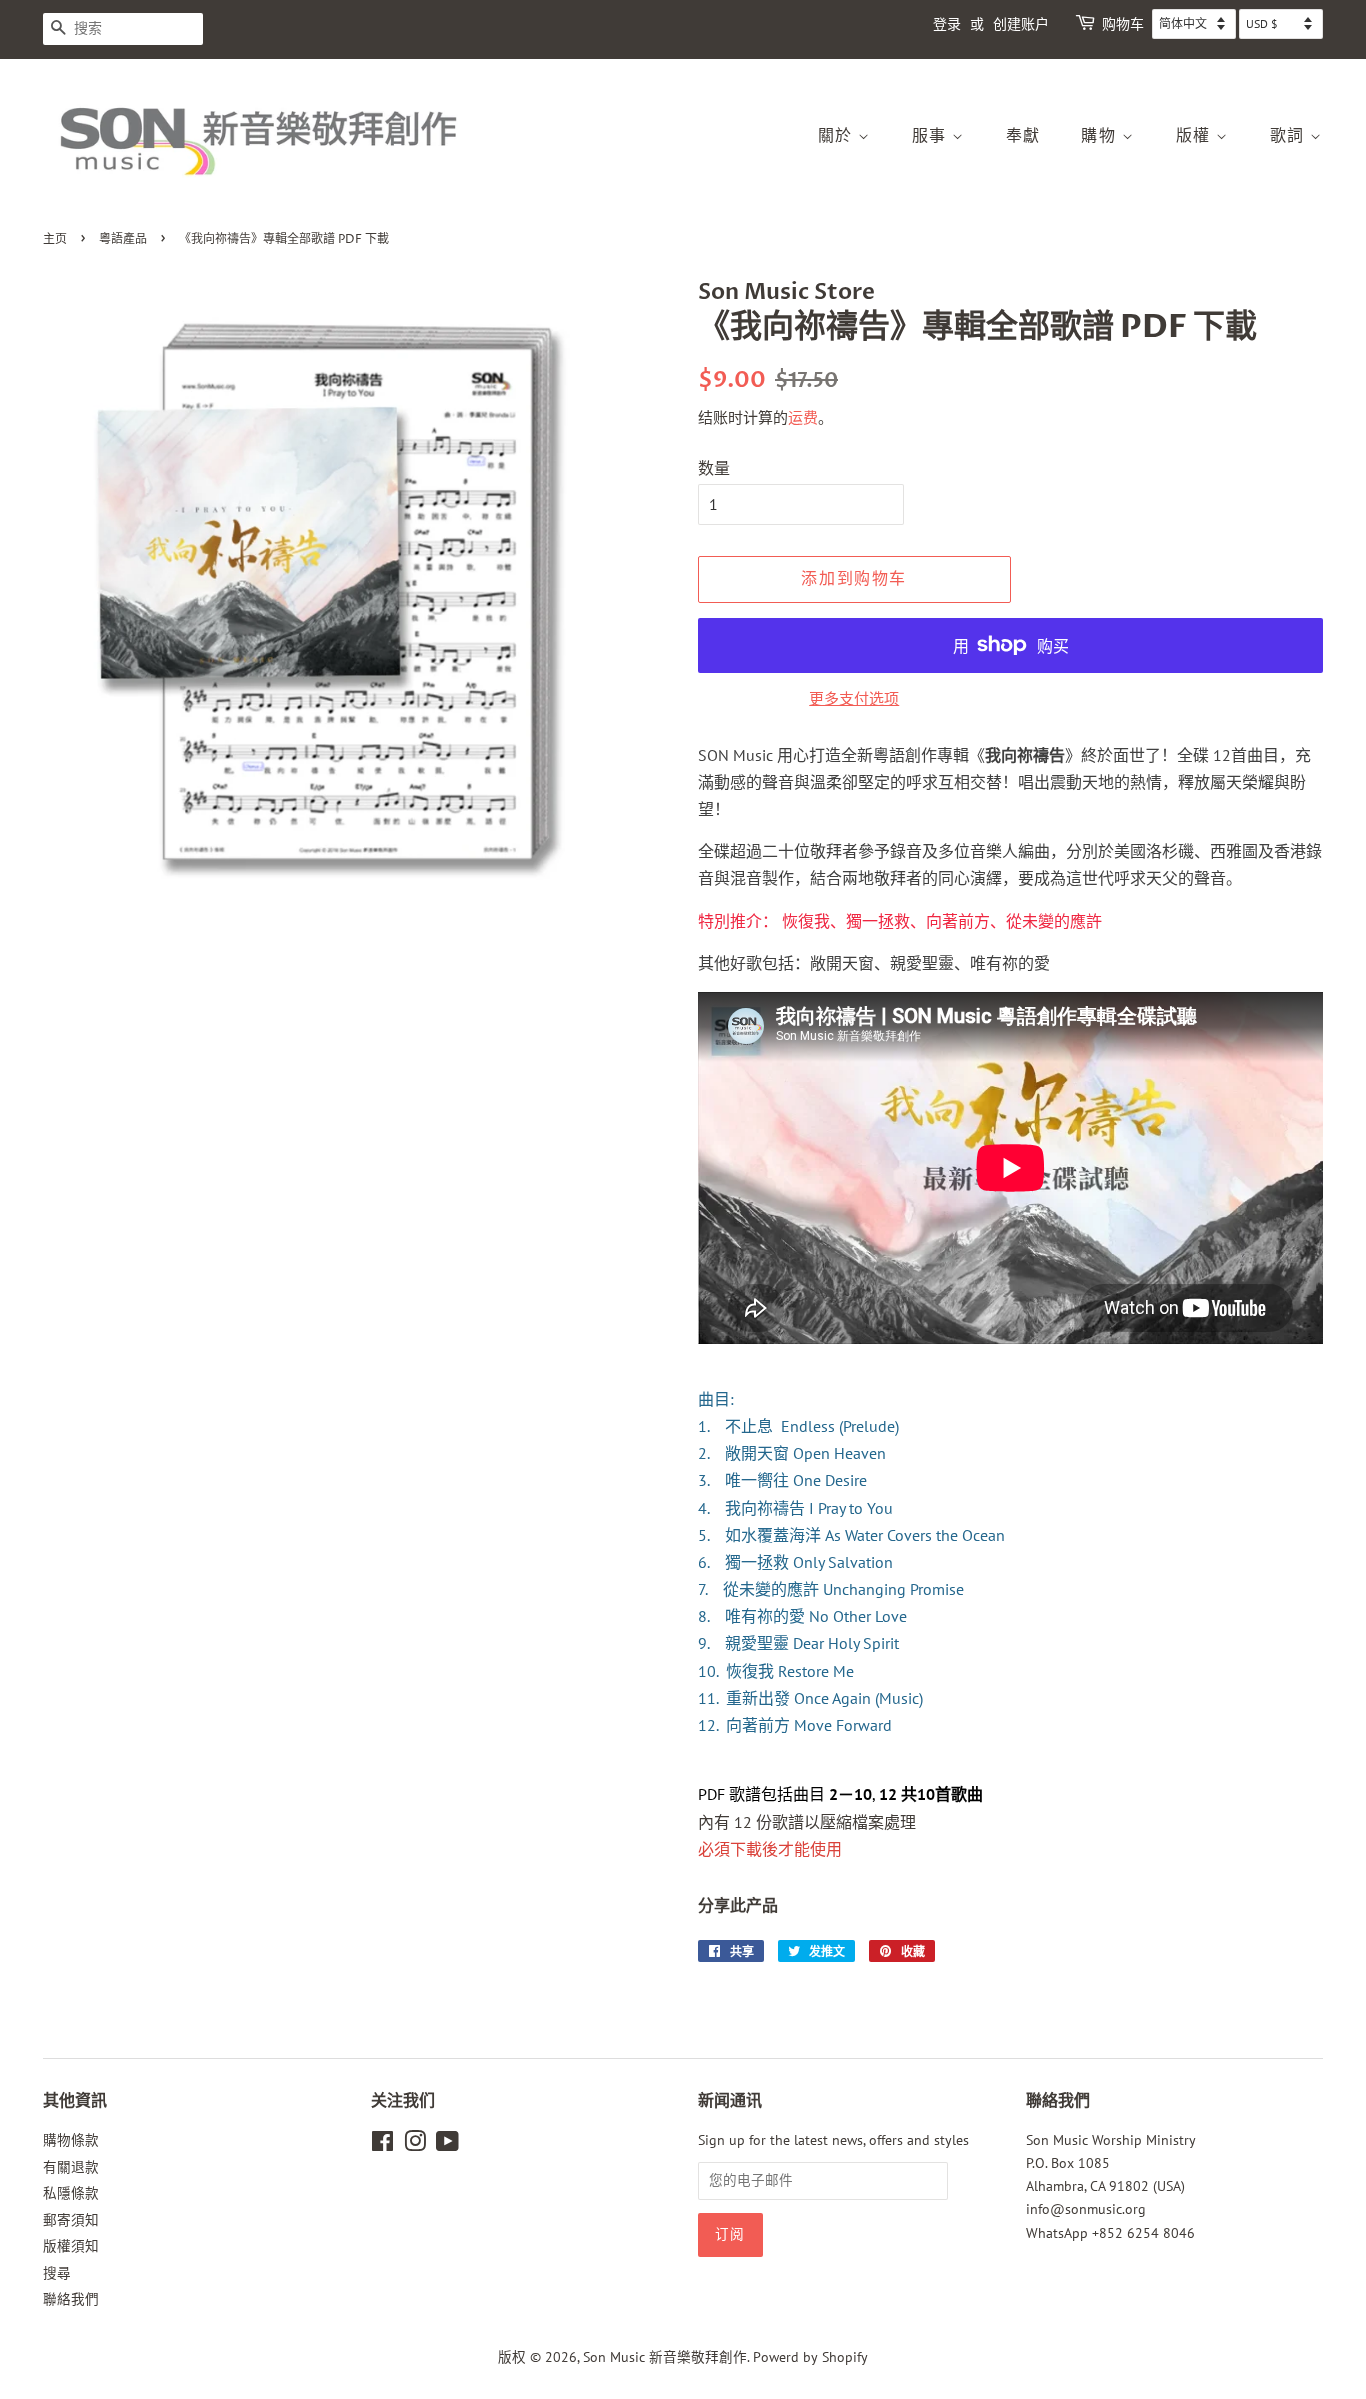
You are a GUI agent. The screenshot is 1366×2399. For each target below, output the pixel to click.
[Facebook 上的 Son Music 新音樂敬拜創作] (382, 2145)
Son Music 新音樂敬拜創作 (665, 2357)
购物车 (1123, 24)
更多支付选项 (854, 698)
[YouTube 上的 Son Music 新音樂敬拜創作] (447, 2145)
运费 (803, 417)
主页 (55, 239)
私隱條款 (71, 2193)
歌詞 (1290, 136)
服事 (932, 136)
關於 (838, 136)
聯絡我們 (71, 2299)
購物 (1101, 136)
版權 (1196, 136)
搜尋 (57, 2273)
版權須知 (71, 2246)
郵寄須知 (71, 2220)
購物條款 (71, 2140)
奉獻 (1023, 136)
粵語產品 (123, 239)
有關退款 (71, 2167)
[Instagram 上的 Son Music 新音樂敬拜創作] (415, 2145)
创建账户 (1021, 24)
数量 (714, 468)
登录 (947, 24)
